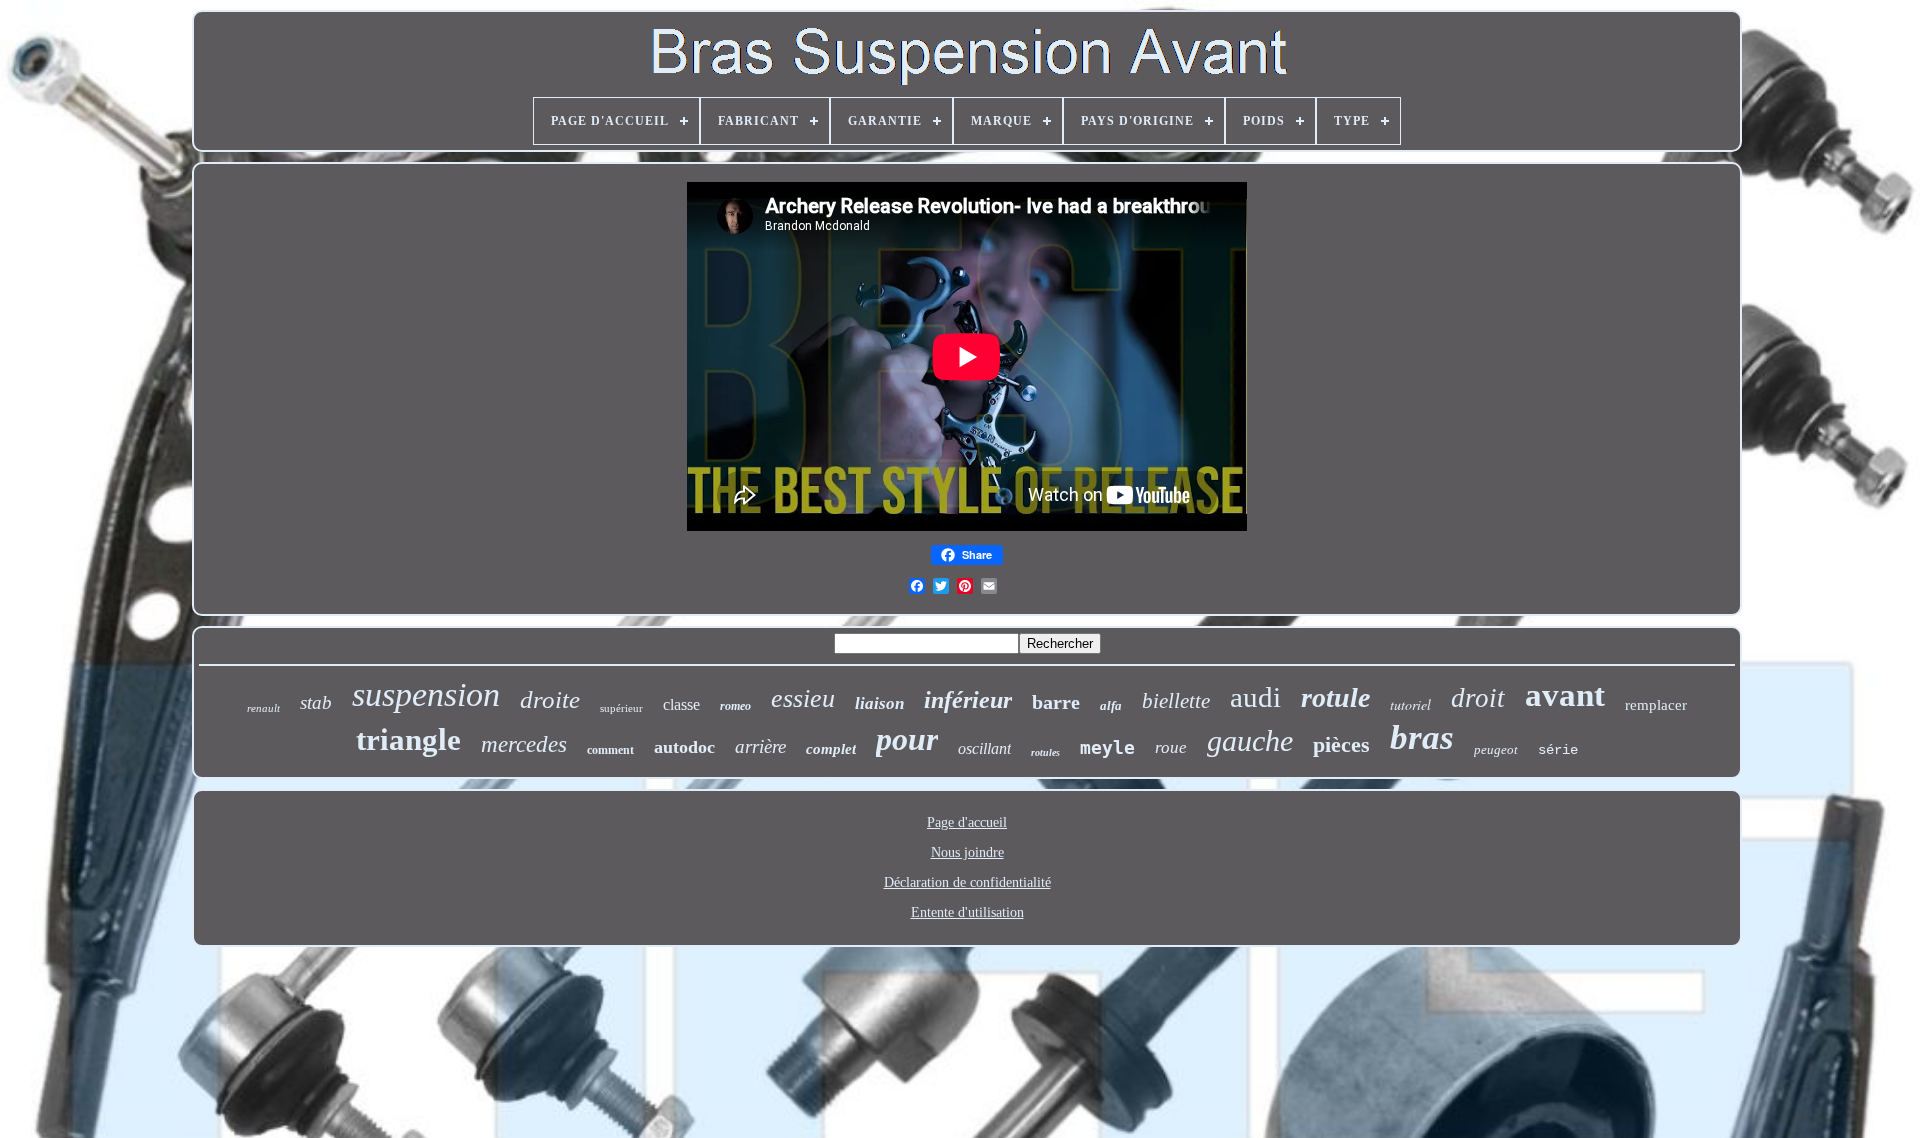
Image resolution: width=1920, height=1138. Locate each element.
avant (1565, 695)
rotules (1045, 752)
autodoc (684, 747)
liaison (879, 703)
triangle (408, 739)
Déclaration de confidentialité (967, 882)
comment (610, 750)
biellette (1176, 701)
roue (1171, 747)
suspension (426, 694)
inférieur (968, 700)
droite (550, 699)
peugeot (1496, 749)
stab (316, 702)
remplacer (1656, 705)
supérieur (621, 708)
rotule (1335, 697)
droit (1478, 698)
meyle (1107, 747)
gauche (1250, 740)
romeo (735, 706)
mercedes (524, 744)
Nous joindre (967, 852)
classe (681, 704)
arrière (760, 746)
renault (263, 708)
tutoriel (1410, 704)
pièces (1341, 744)
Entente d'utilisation (967, 912)
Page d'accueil (967, 822)
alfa (1111, 705)
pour (907, 739)
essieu (803, 698)
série (1558, 750)
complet (831, 749)
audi (1255, 697)
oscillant (984, 748)
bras (1422, 737)
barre (1056, 702)
